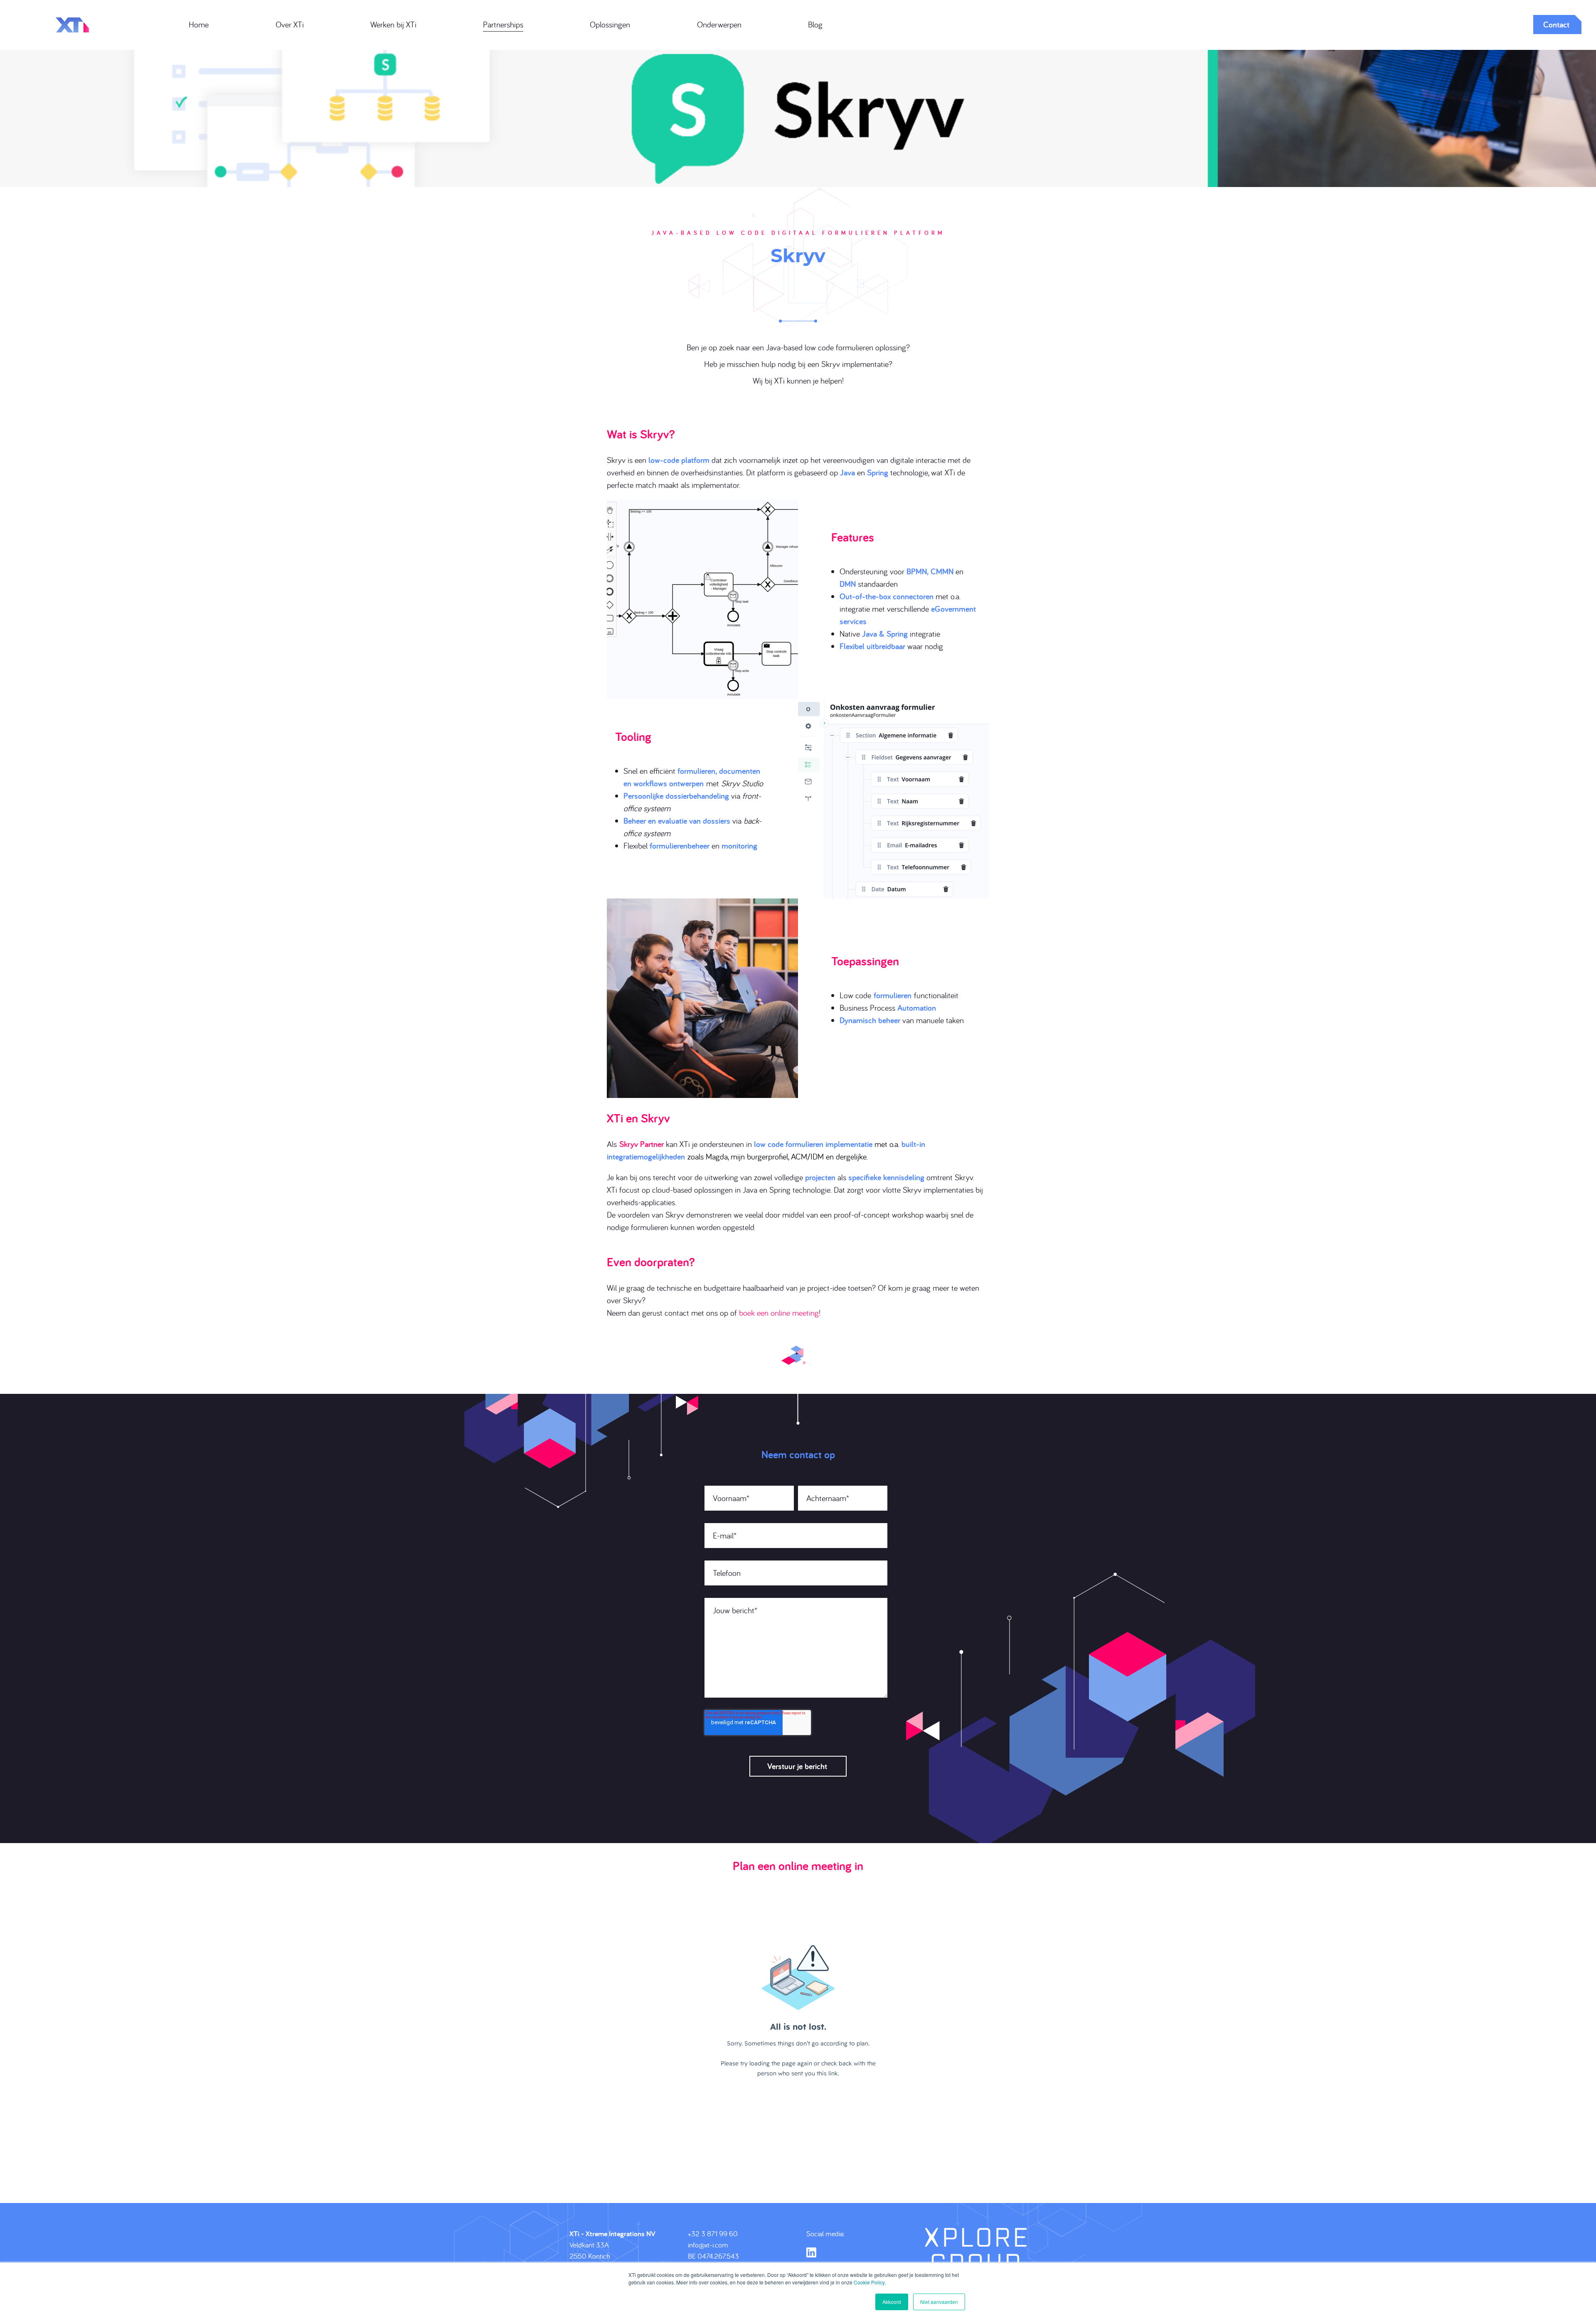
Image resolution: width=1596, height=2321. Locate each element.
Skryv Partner (642, 1144)
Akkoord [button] (892, 2302)
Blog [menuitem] (815, 24)
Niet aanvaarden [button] (939, 2302)
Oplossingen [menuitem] (610, 24)
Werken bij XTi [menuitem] (393, 24)
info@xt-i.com (708, 2245)
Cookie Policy (869, 2282)
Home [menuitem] (199, 24)
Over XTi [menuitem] (290, 24)
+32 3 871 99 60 (713, 2234)
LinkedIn (811, 2252)
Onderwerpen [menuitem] (719, 24)
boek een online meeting (779, 1313)
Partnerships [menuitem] (503, 24)
